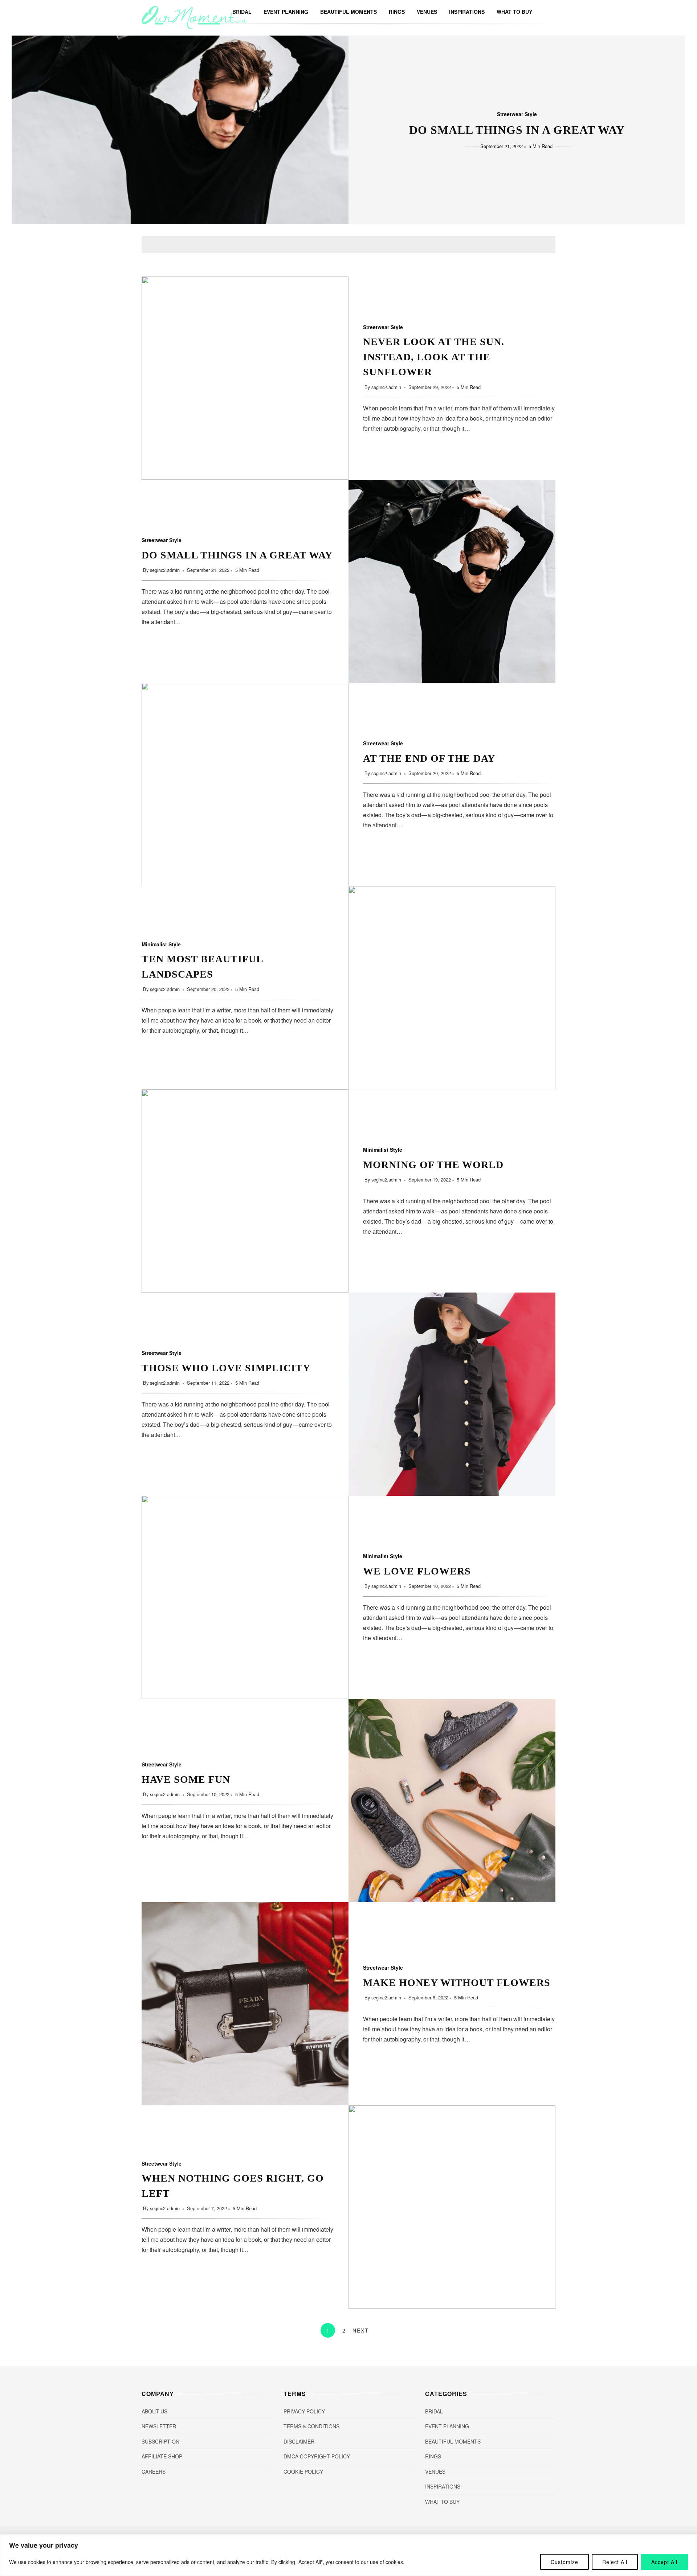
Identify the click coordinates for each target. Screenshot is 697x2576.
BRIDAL (434, 2411)
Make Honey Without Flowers (245, 2004)
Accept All (664, 2562)
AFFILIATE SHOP (162, 2456)
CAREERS (154, 2471)
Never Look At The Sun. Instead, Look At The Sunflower (245, 378)
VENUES (427, 12)
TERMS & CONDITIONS (311, 2426)
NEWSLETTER (159, 2426)
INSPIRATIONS (467, 12)
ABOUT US (154, 2411)
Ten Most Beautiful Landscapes (452, 988)
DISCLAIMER (299, 2441)
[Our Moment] (194, 27)
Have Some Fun (452, 1801)
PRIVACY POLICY (304, 2411)
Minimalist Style (161, 944)
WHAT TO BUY (514, 12)
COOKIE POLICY (303, 2471)
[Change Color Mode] (541, 12)
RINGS (397, 12)
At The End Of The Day (245, 785)
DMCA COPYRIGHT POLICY (317, 2456)
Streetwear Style (517, 114)
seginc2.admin (387, 387)
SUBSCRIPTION (160, 2441)
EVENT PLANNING (286, 12)
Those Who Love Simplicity (452, 1394)
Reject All (615, 2562)
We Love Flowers (245, 1597)
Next (361, 2330)
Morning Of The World (245, 1191)
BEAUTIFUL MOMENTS (348, 12)
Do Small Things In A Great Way (517, 130)
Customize (564, 2562)
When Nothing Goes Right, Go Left (452, 2207)
